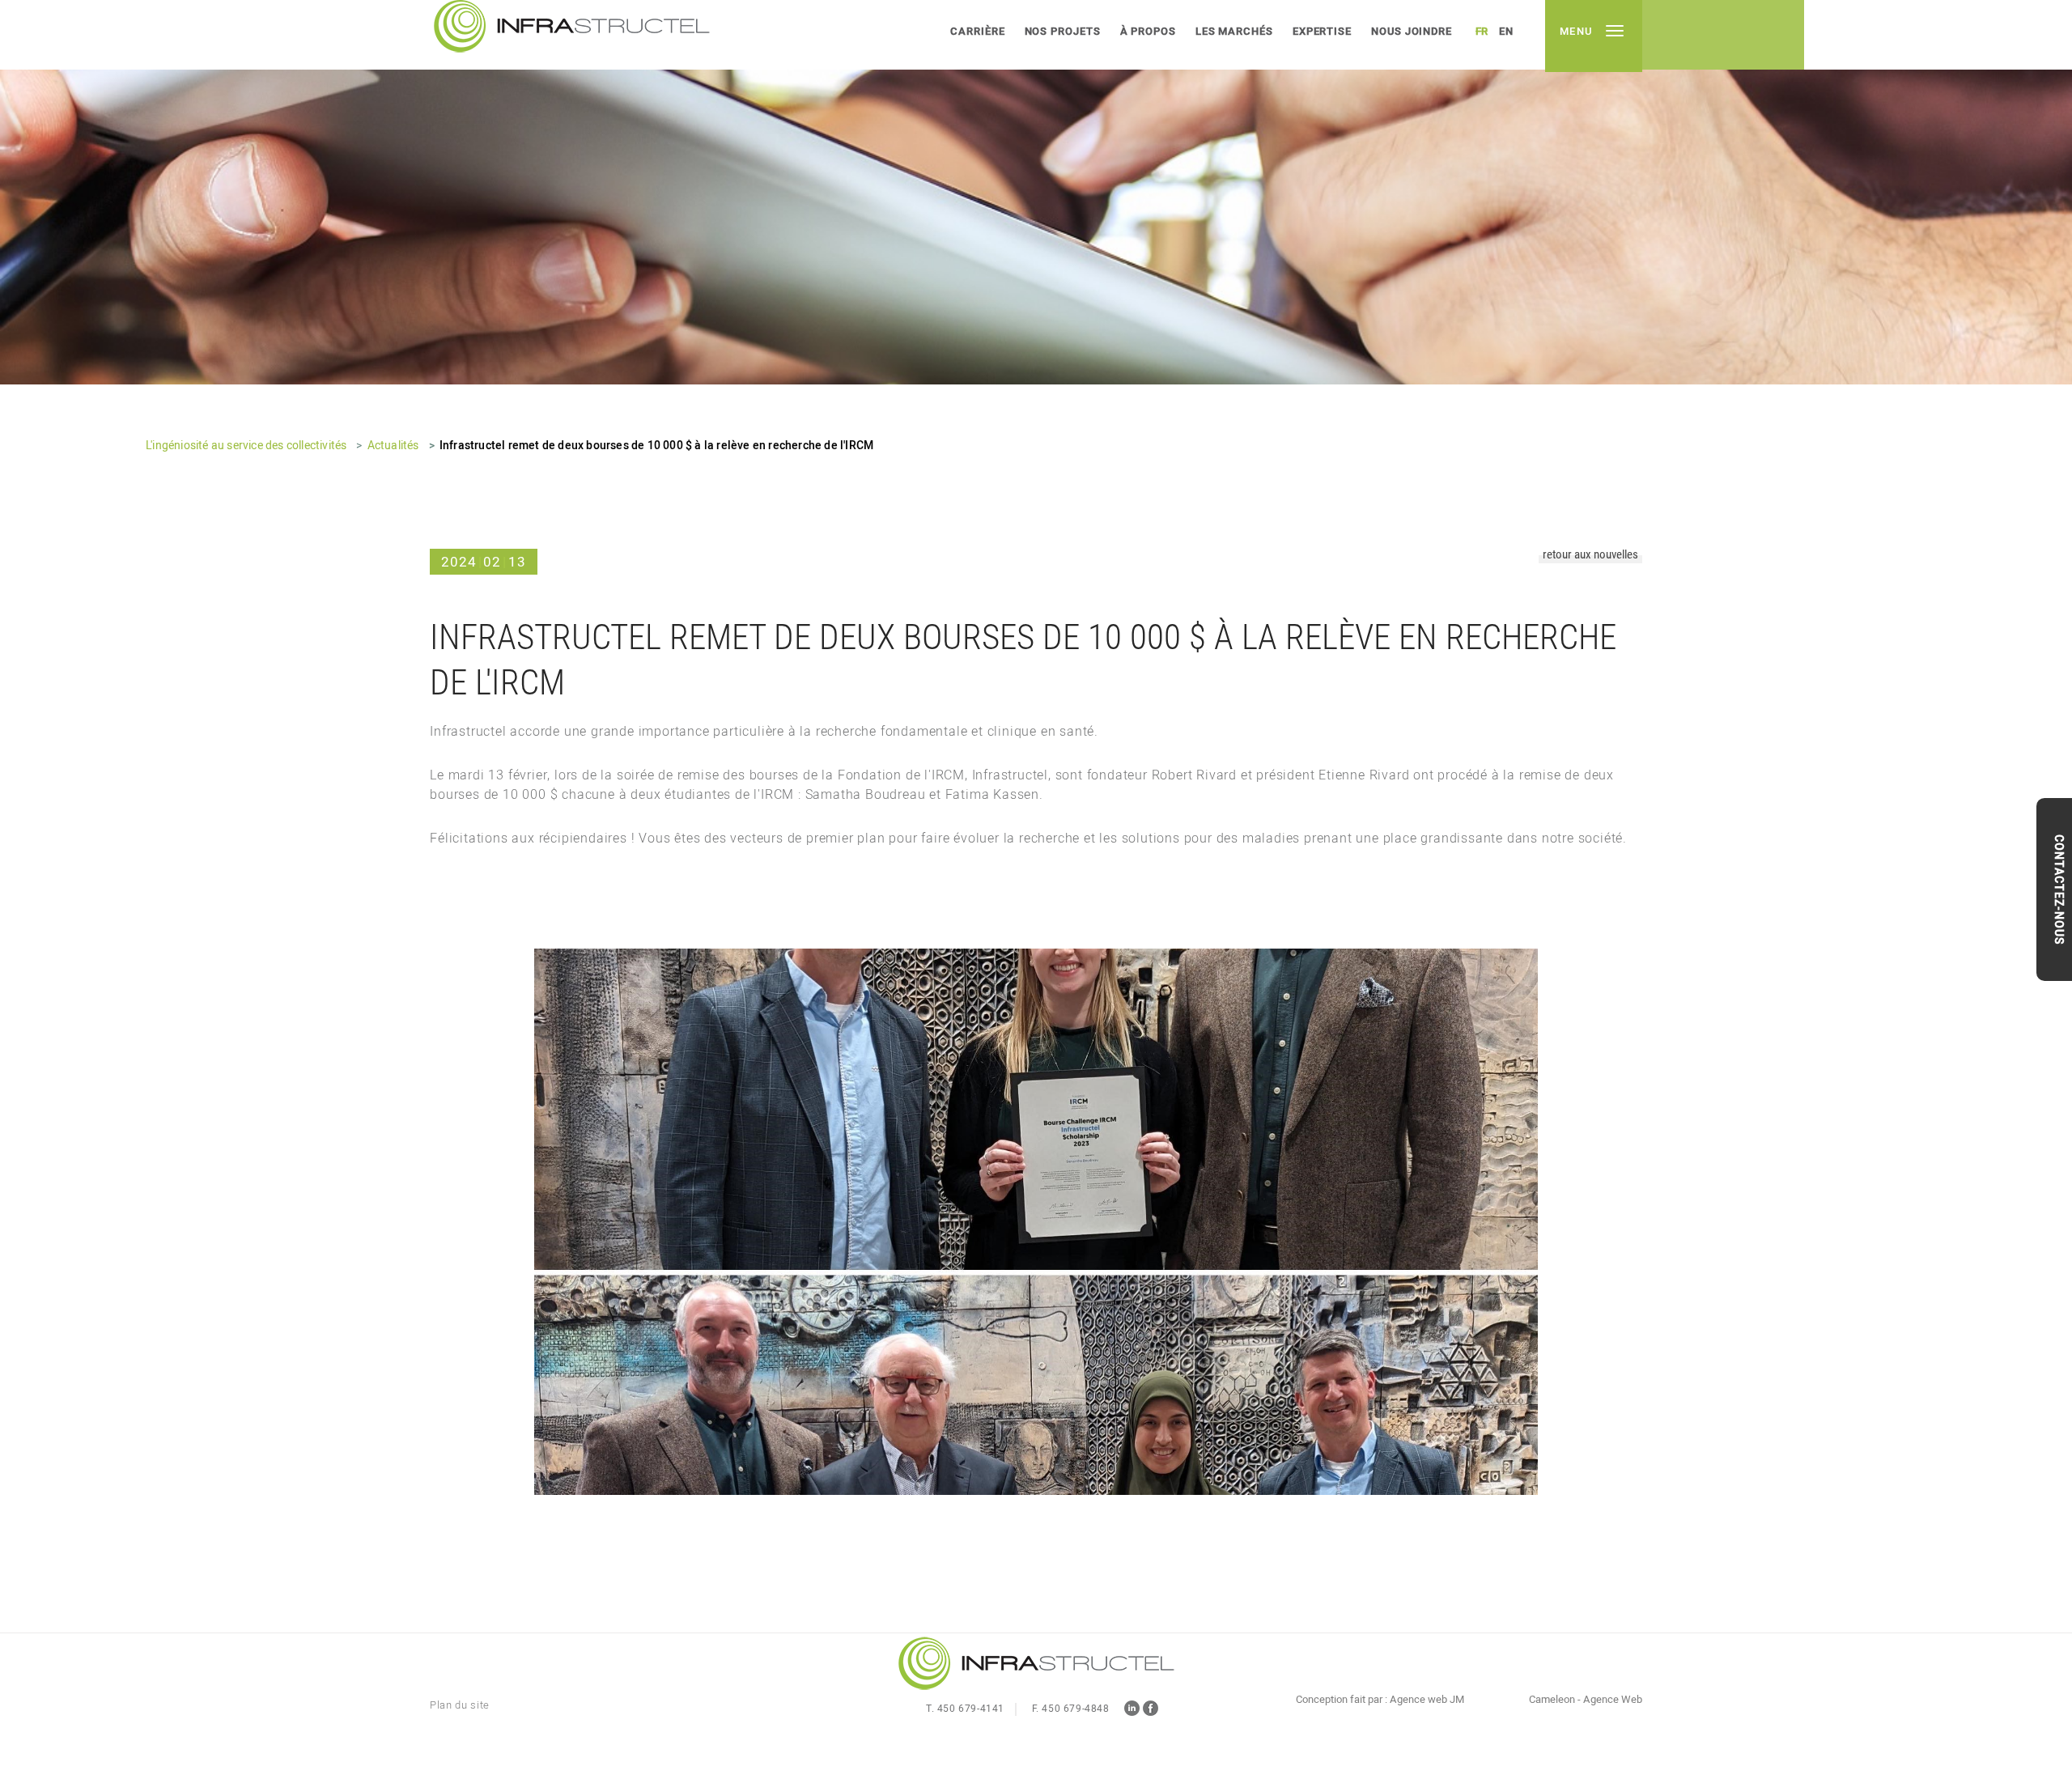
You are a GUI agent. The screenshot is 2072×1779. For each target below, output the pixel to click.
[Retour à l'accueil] (1036, 1665)
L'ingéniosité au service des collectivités (246, 446)
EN (1506, 31)
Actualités (393, 446)
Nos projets (1063, 31)
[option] (1036, 192)
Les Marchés (1234, 31)
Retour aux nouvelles (1590, 555)
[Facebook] (1151, 1711)
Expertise (1322, 31)
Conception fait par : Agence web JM (1380, 1700)
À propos (1148, 31)
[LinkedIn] (1132, 1711)
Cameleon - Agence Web (1586, 1700)
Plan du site (460, 1705)
